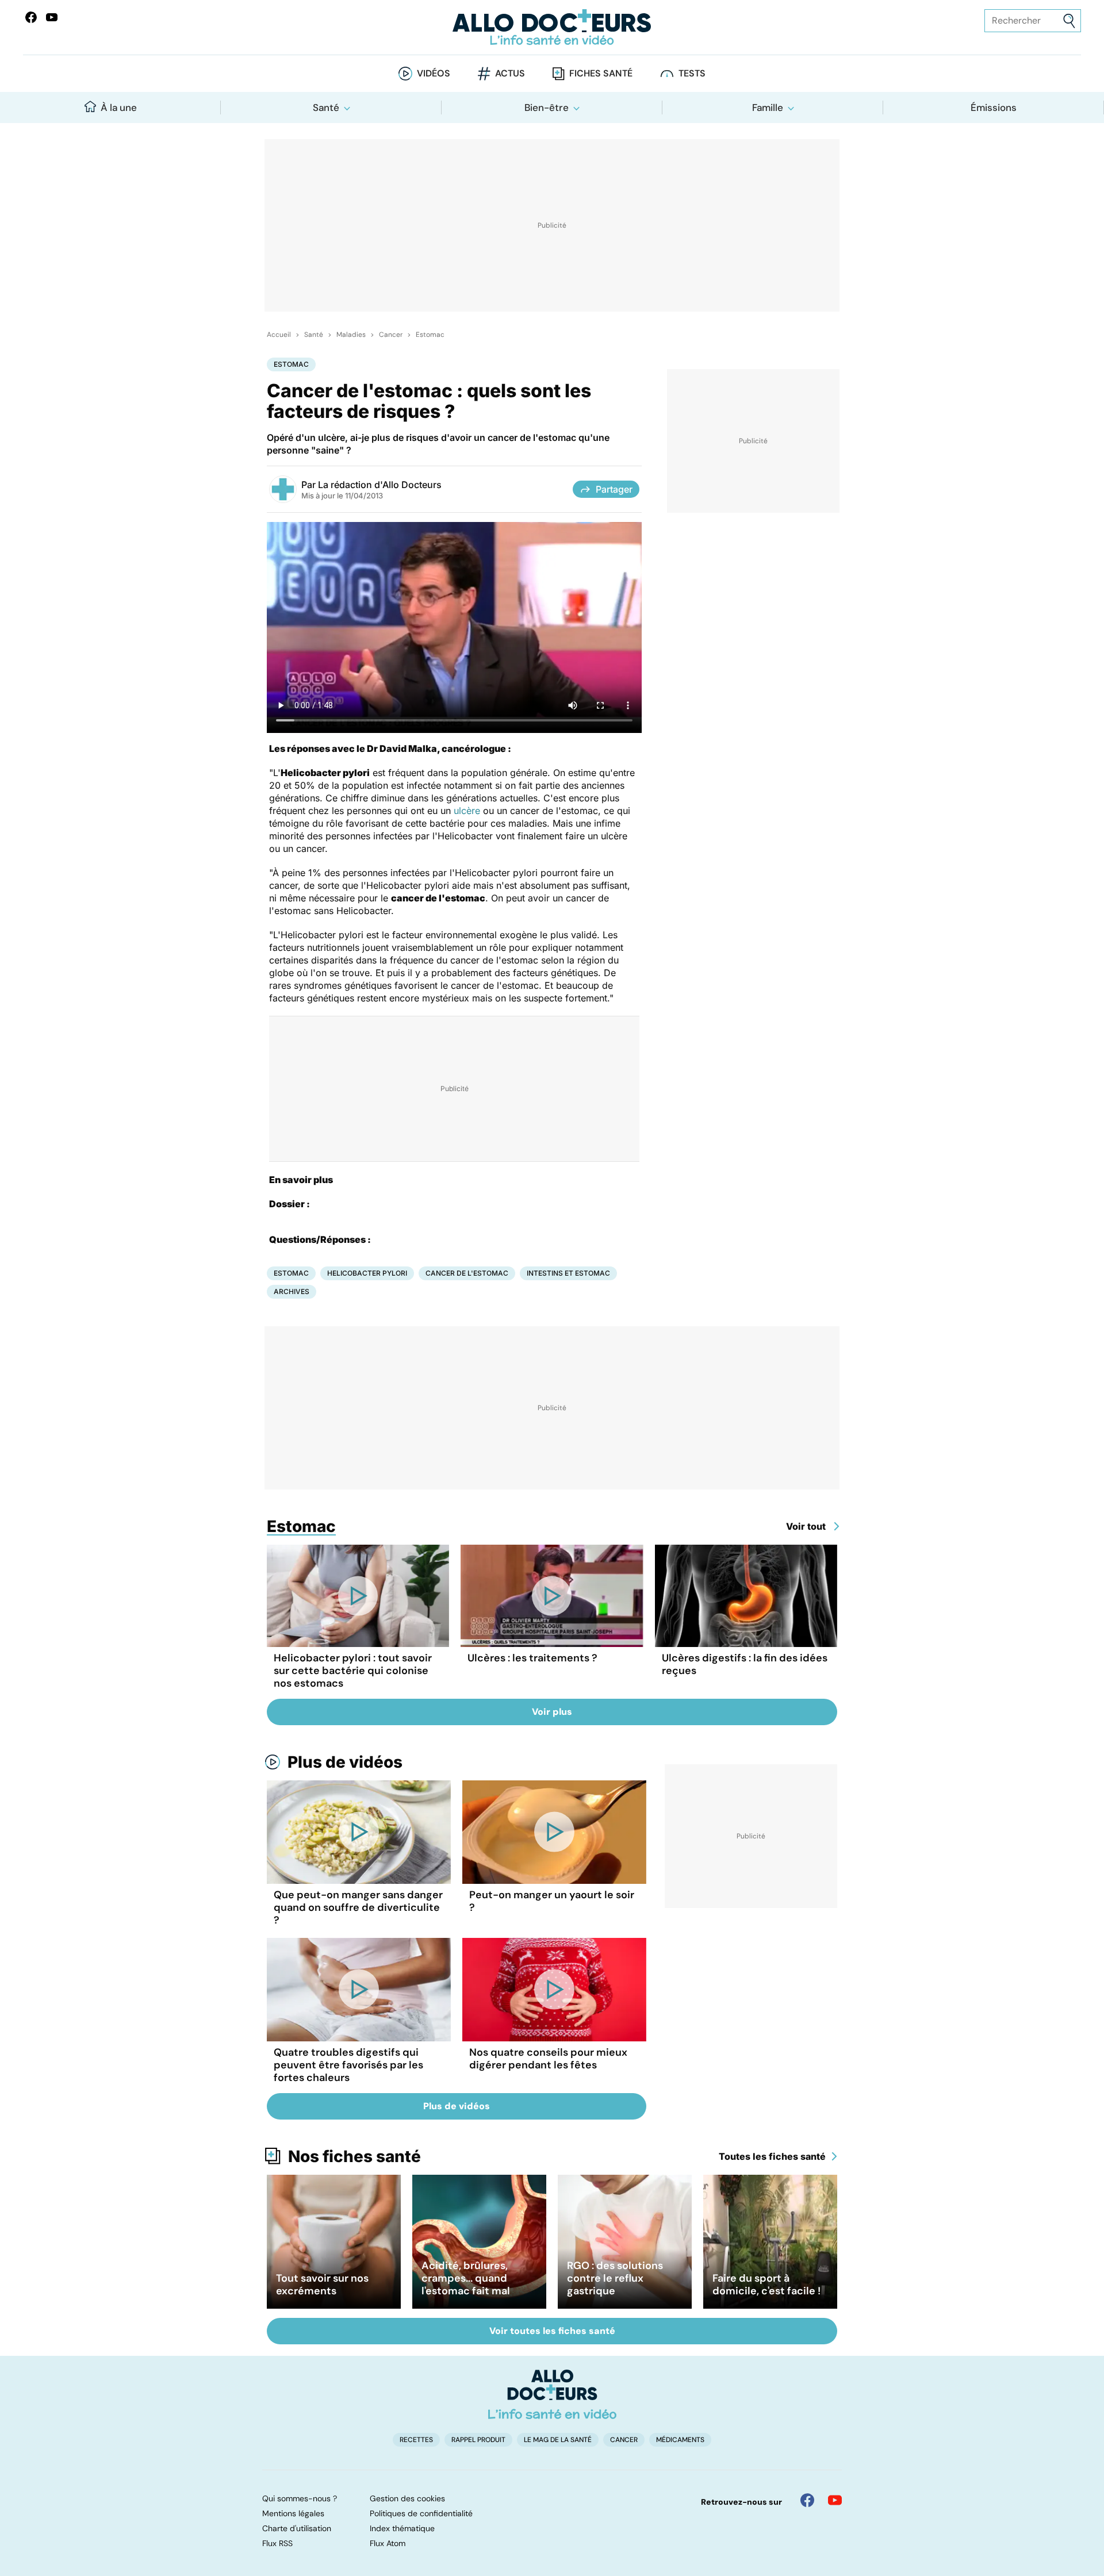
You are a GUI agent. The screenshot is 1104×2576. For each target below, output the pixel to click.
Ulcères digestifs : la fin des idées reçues (745, 1664)
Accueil (279, 335)
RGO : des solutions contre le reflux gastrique (615, 2278)
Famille (768, 108)
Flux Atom (388, 2543)
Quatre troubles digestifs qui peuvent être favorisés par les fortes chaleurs (348, 2065)
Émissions (994, 108)
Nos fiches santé (354, 2156)
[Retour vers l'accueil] (552, 27)
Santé (326, 108)
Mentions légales (293, 2513)
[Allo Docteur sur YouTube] (835, 2500)
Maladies (351, 335)
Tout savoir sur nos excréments (322, 2285)
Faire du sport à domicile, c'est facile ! (766, 2285)
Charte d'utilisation (297, 2528)
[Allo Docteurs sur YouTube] (52, 17)
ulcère (467, 811)
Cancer (391, 335)
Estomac (430, 335)
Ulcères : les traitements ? (532, 1658)
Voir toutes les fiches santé (552, 2331)
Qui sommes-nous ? (300, 2498)
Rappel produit (478, 2440)
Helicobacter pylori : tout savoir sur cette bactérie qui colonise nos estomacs (353, 1671)
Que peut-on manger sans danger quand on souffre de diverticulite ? (358, 1907)
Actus (510, 73)
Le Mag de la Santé (558, 2440)
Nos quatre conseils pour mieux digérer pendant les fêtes (548, 2059)
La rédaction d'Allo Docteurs (380, 485)
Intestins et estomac (568, 1273)
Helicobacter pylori (367, 1273)
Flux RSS (277, 2543)
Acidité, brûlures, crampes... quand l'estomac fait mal (466, 2278)
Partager (614, 489)
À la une (119, 108)
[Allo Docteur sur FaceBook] (31, 17)
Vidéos (434, 73)
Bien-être (547, 108)
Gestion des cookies (407, 2498)
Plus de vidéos (345, 1762)
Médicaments (680, 2440)
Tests (692, 73)
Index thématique (402, 2528)
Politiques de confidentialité (421, 2513)
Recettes (416, 2440)
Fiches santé (601, 73)
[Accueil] (552, 2394)
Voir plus (552, 1712)
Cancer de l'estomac (467, 1273)
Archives (292, 1291)
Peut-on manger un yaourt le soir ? (552, 1901)
